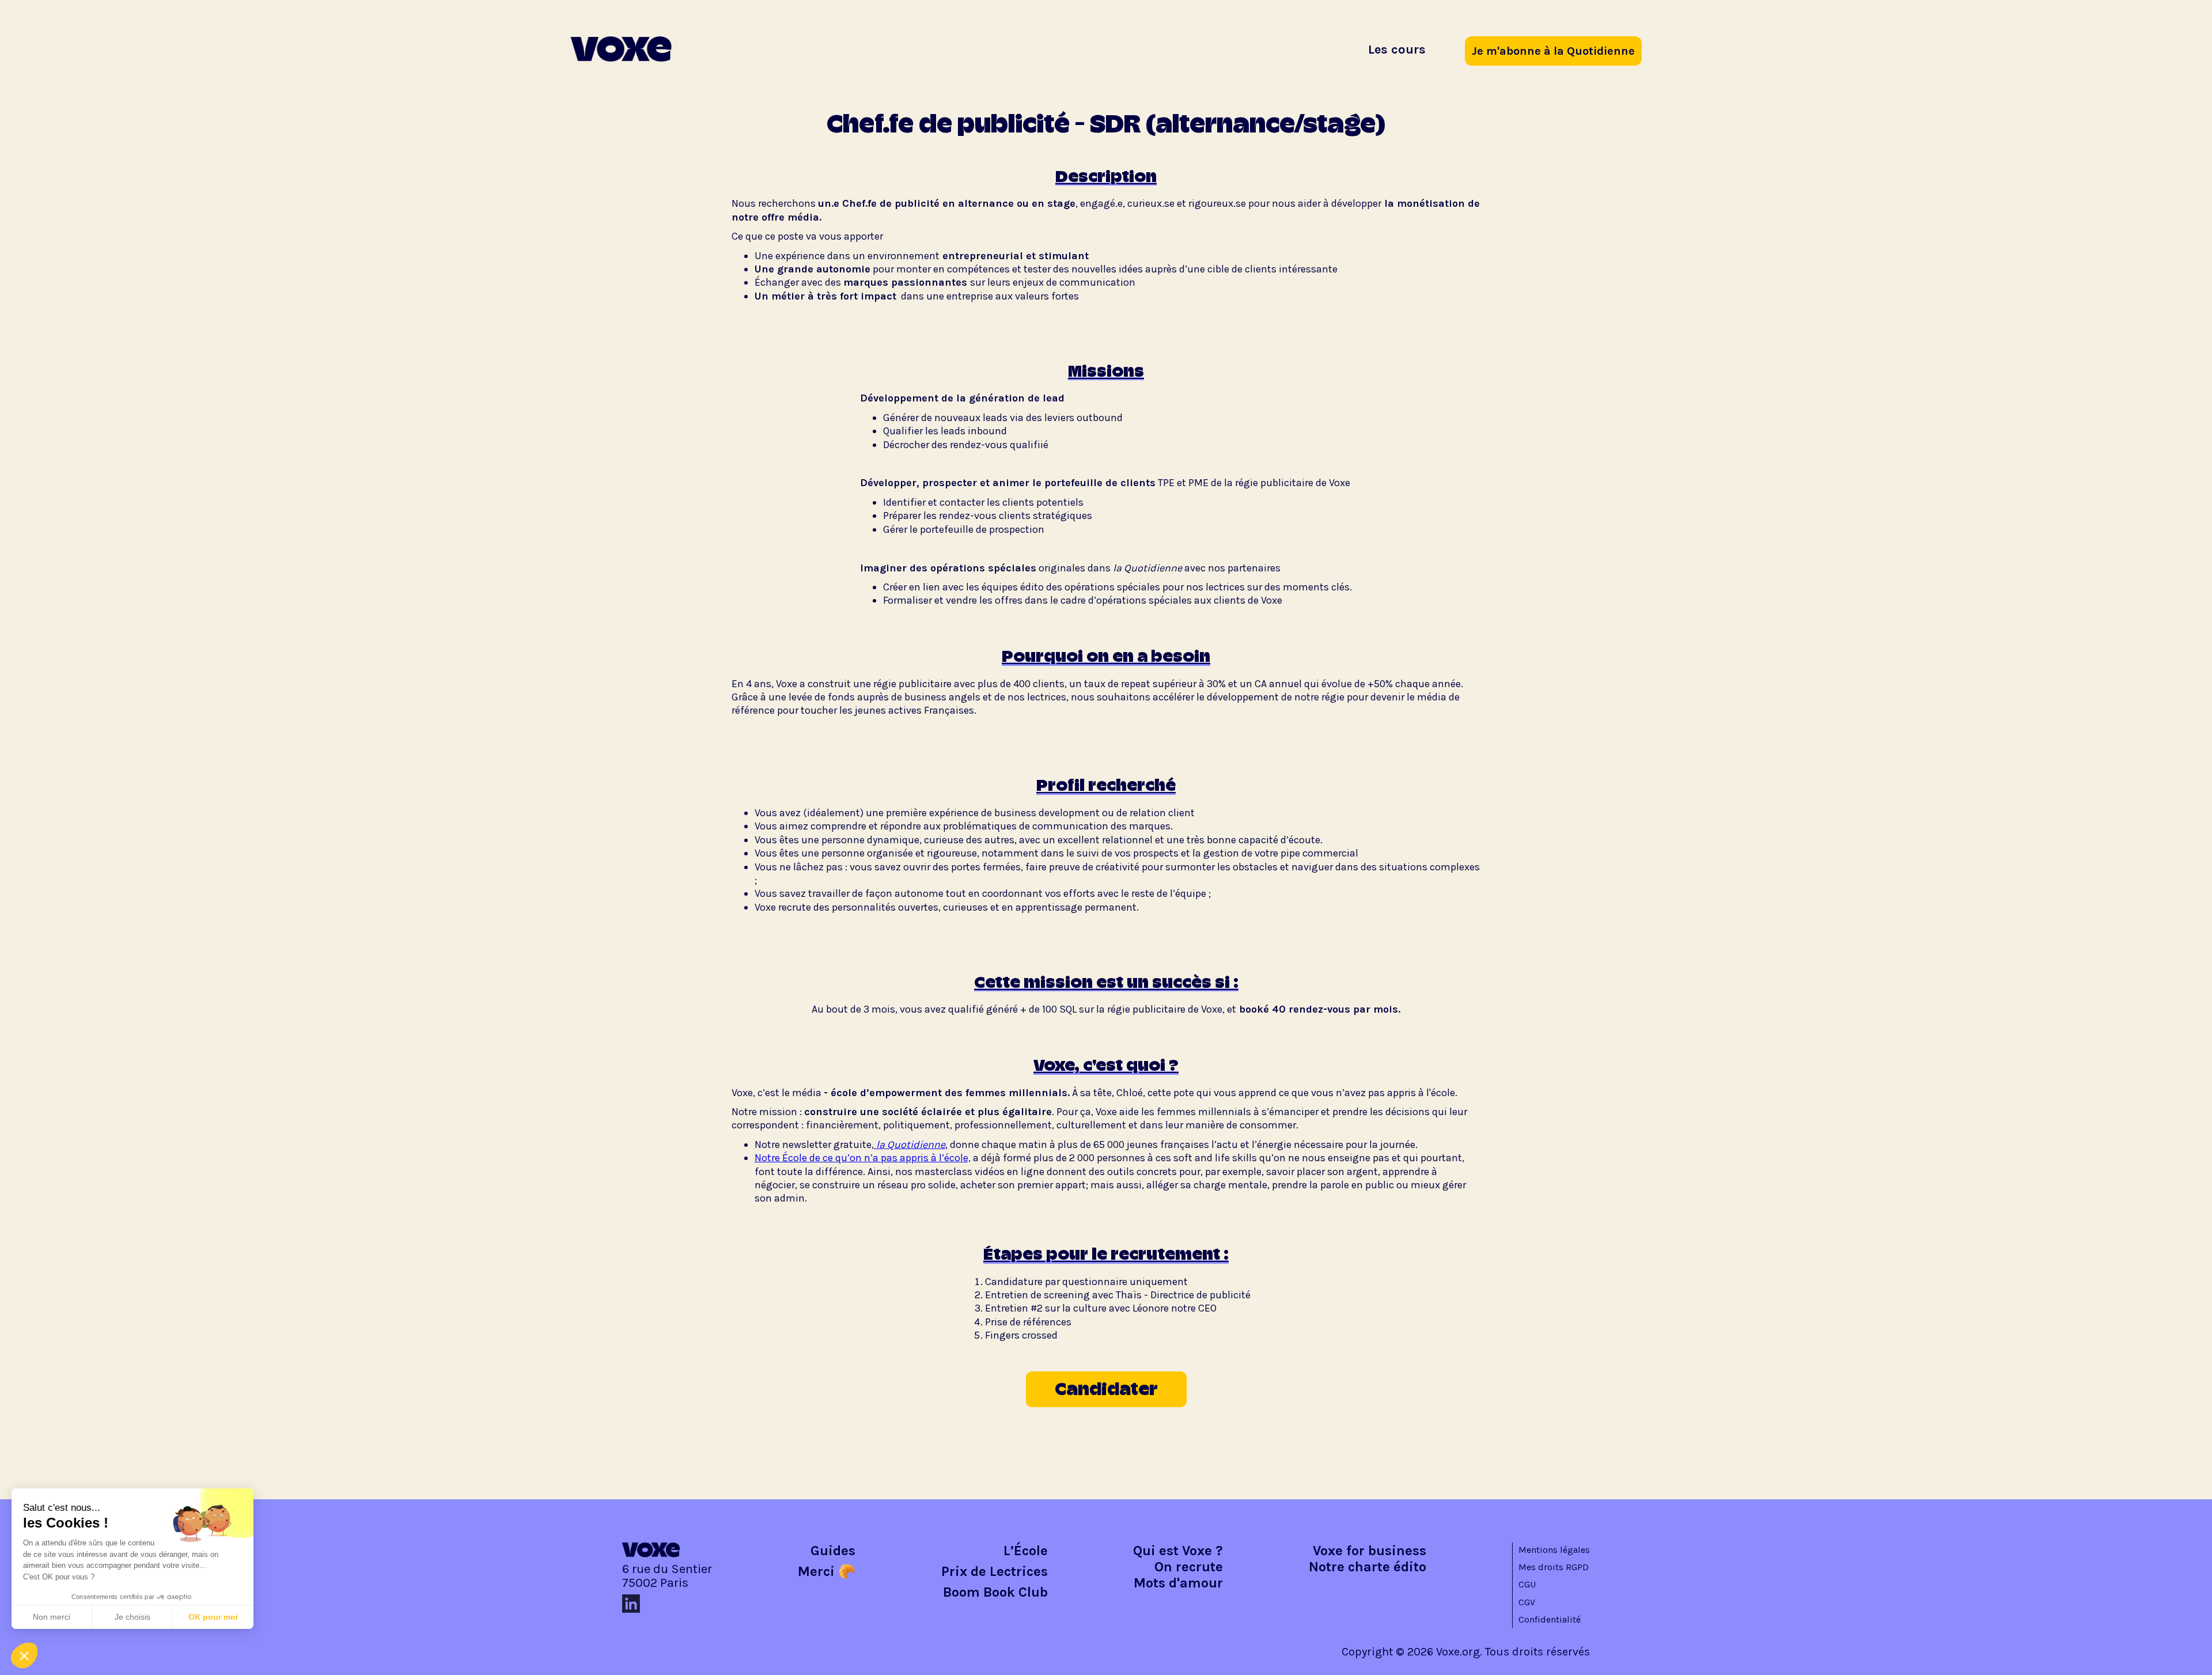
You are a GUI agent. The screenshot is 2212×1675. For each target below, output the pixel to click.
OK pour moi (213, 1617)
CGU (1527, 1584)
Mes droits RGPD (1554, 1567)
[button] (24, 1655)
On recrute (1189, 1567)
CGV (1527, 1602)
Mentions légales (1554, 1550)
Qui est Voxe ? (1178, 1551)
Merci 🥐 (827, 1571)
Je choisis (132, 1617)
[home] (621, 49)
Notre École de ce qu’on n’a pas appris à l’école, (863, 1158)
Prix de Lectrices (995, 1571)
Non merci (52, 1617)
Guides (833, 1551)
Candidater (1106, 1389)
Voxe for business (1370, 1551)
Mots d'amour (1178, 1583)
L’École (1026, 1551)
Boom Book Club (995, 1592)
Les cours (1397, 50)
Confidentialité (1550, 1619)
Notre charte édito (1368, 1567)
